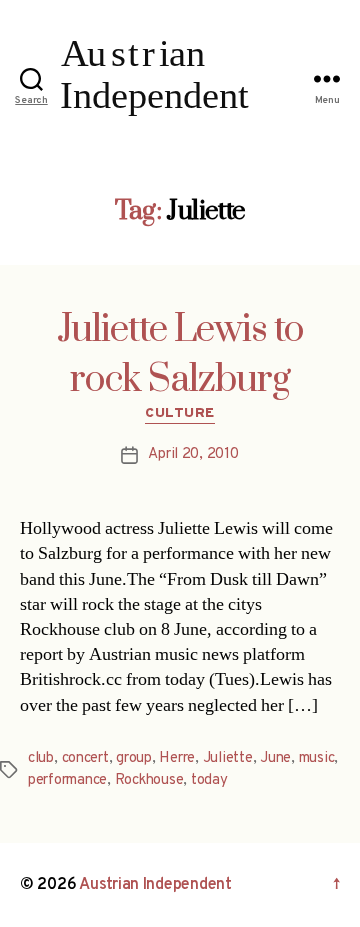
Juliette (228, 758)
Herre (177, 758)
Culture (180, 413)
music (317, 758)
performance (67, 780)
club (41, 758)
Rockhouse (149, 780)
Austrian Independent (155, 885)
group (134, 758)
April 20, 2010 (193, 454)
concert (85, 758)
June (275, 758)
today (209, 780)
